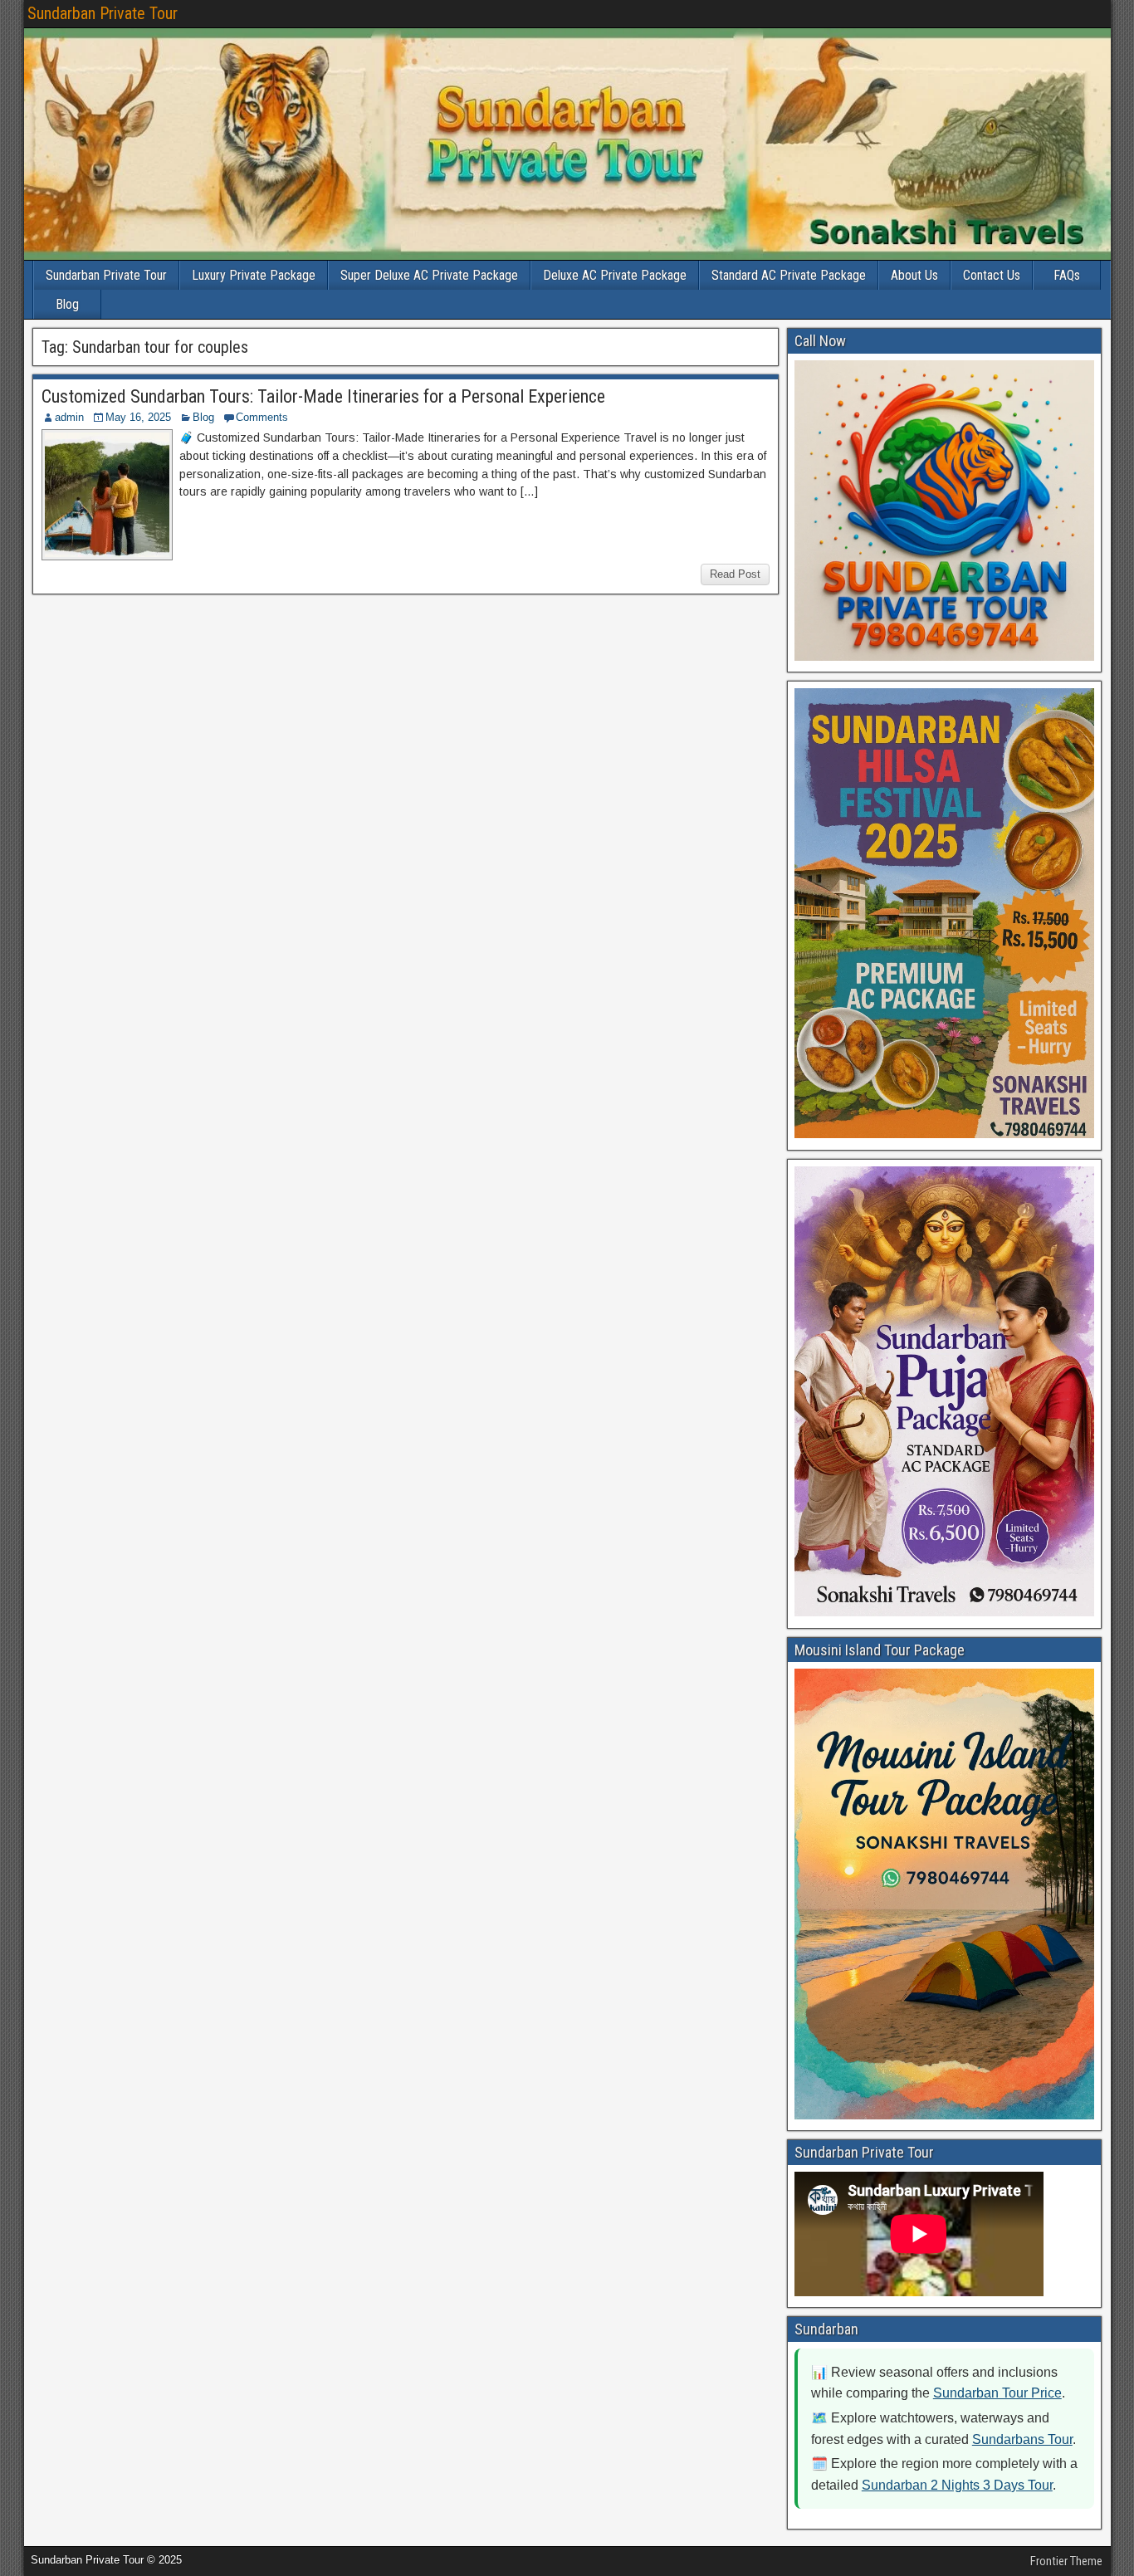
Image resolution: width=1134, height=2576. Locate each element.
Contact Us (992, 275)
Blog (67, 304)
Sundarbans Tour (1022, 2439)
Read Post (735, 574)
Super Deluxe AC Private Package (429, 275)
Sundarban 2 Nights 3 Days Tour (957, 2485)
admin (69, 417)
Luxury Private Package (254, 275)
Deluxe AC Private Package (615, 275)
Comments (262, 417)
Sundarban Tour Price (997, 2393)
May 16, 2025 (138, 417)
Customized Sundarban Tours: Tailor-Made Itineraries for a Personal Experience (323, 396)
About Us (914, 275)
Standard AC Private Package (789, 275)
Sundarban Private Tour (103, 13)
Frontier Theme (1066, 2561)
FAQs (1067, 275)
